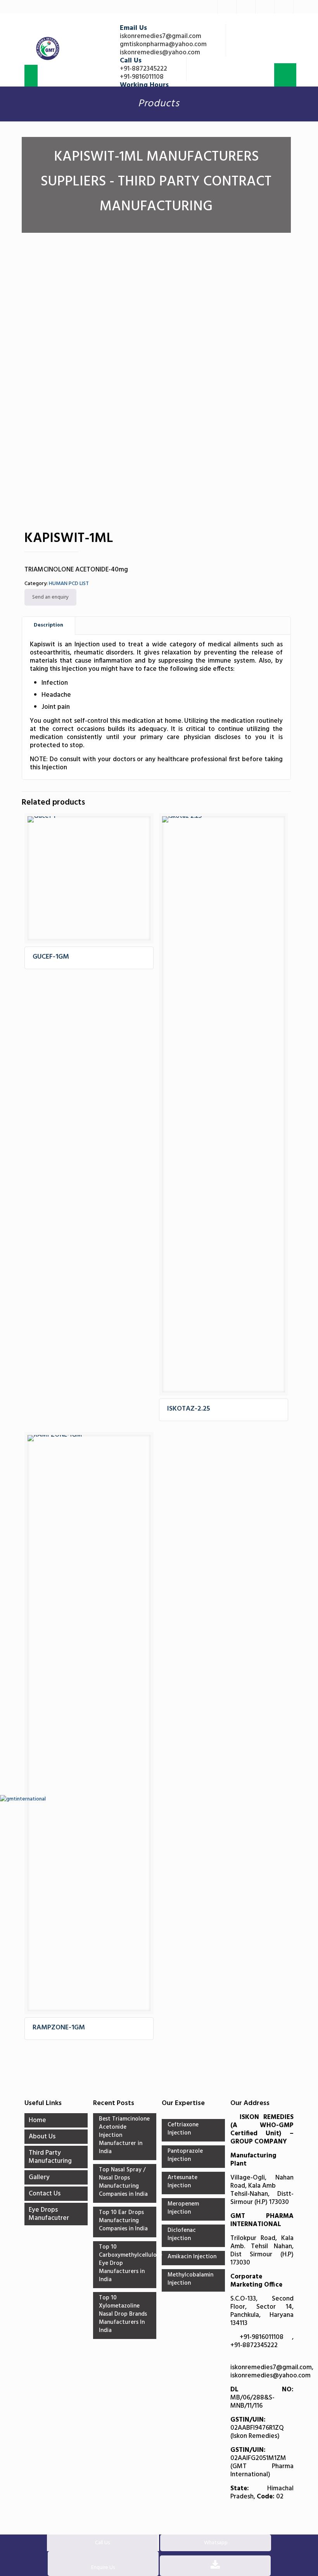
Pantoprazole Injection (185, 2156)
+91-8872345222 (143, 69)
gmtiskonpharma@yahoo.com (163, 44)
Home (37, 2120)
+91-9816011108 (142, 77)
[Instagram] (284, 7)
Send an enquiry (50, 597)
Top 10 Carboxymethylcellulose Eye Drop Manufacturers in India (125, 2264)
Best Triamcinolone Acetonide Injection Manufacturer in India (124, 2136)
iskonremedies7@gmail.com (161, 36)
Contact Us (45, 2194)
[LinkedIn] (246, 7)
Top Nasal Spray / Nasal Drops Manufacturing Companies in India (123, 2182)
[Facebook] (208, 7)
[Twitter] (227, 7)
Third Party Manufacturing (50, 2157)
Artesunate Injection (182, 2182)
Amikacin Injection (192, 2257)
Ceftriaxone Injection (183, 2129)
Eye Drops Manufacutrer (49, 2214)
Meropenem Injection (183, 2208)
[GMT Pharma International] (48, 49)
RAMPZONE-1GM (59, 2028)
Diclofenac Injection (182, 2235)
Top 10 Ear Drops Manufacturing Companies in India (123, 2221)
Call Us (102, 2543)
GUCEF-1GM (51, 957)
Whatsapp (216, 2543)
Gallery (39, 2177)
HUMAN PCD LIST (69, 584)
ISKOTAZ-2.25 (189, 1409)
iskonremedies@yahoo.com (160, 53)
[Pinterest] (265, 7)
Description (48, 625)
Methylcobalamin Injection (190, 2279)
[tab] (49, 626)
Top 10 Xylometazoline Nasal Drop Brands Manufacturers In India (123, 2315)
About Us (42, 2137)
